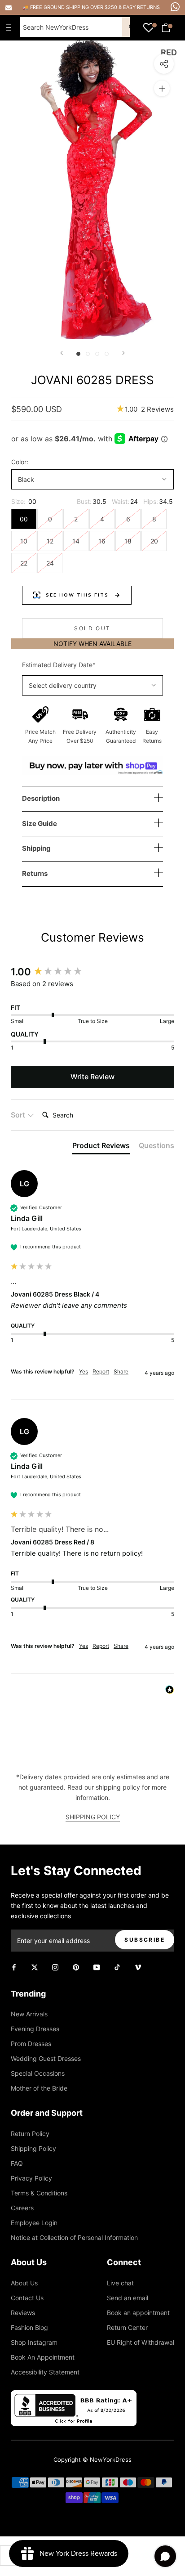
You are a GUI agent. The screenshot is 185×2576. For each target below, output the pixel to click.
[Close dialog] (178, 1228)
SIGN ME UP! (92, 1311)
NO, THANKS (92, 1330)
